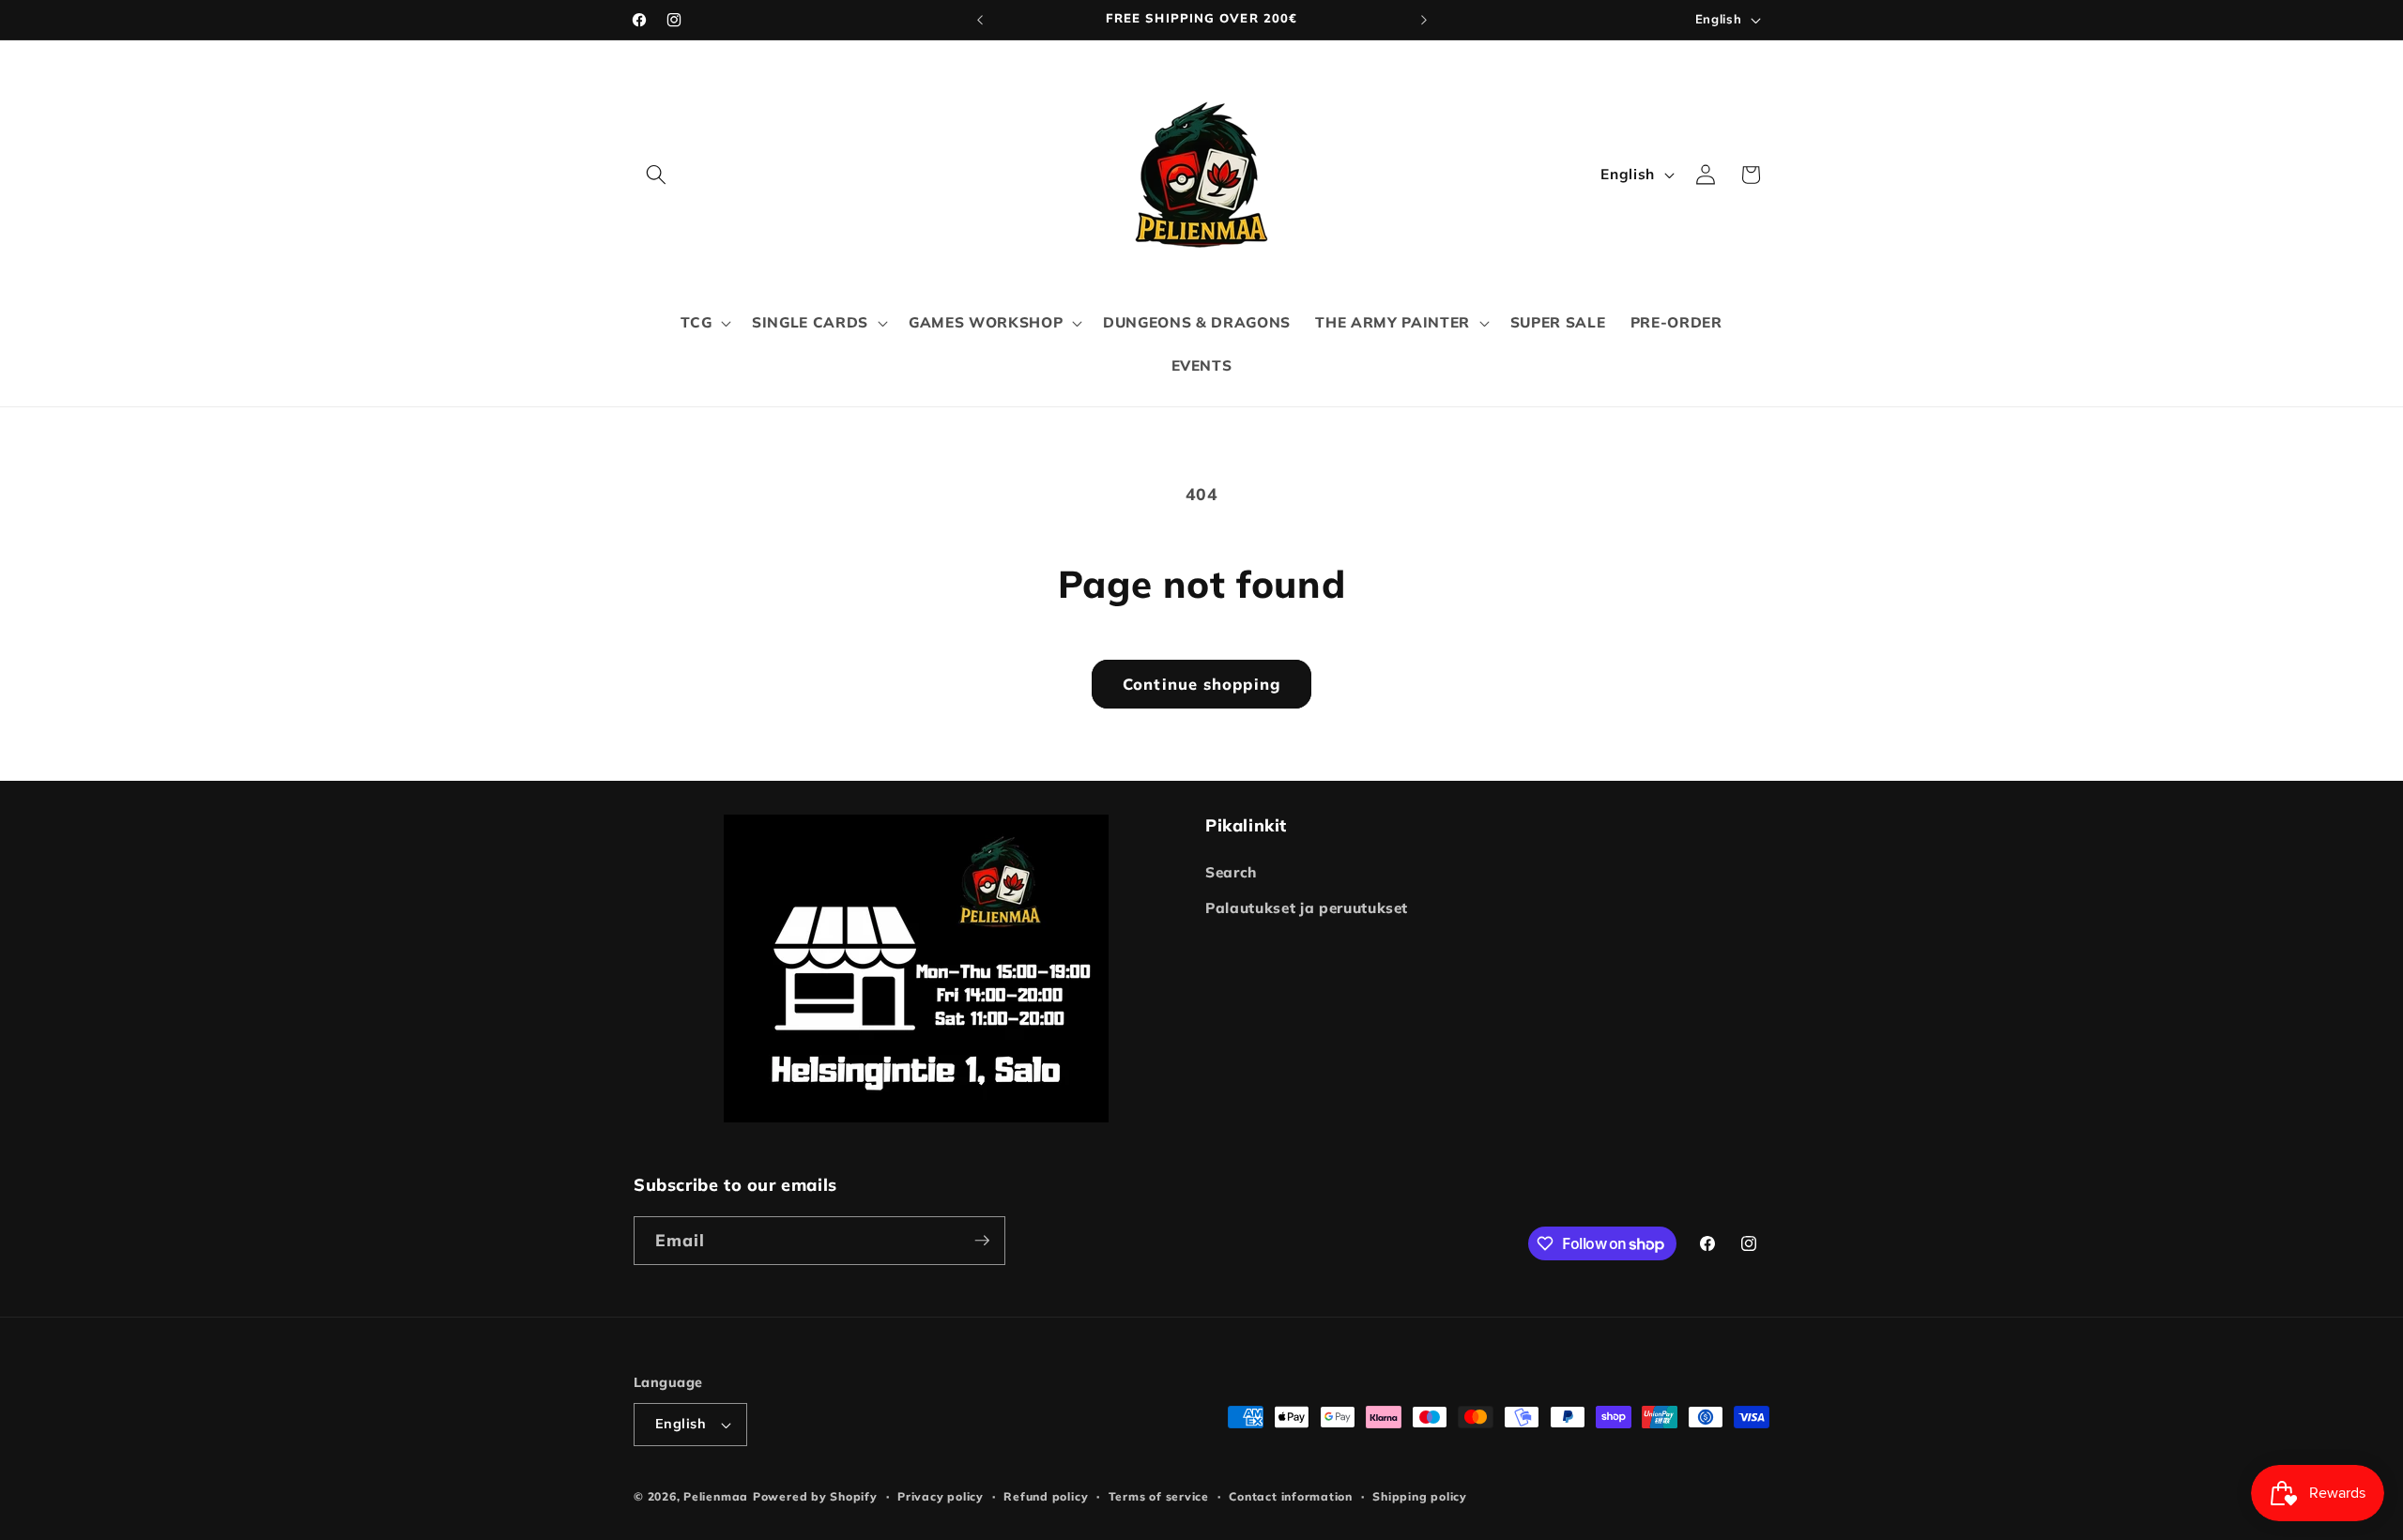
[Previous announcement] (980, 20)
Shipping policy (1420, 1496)
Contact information (1291, 1496)
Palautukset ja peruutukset (1307, 908)
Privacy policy (941, 1496)
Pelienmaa (716, 1496)
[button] (656, 175)
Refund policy (1046, 1496)
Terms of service (1159, 1496)
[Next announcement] (1424, 20)
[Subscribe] (982, 1241)
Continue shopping (1201, 684)
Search (1231, 872)
